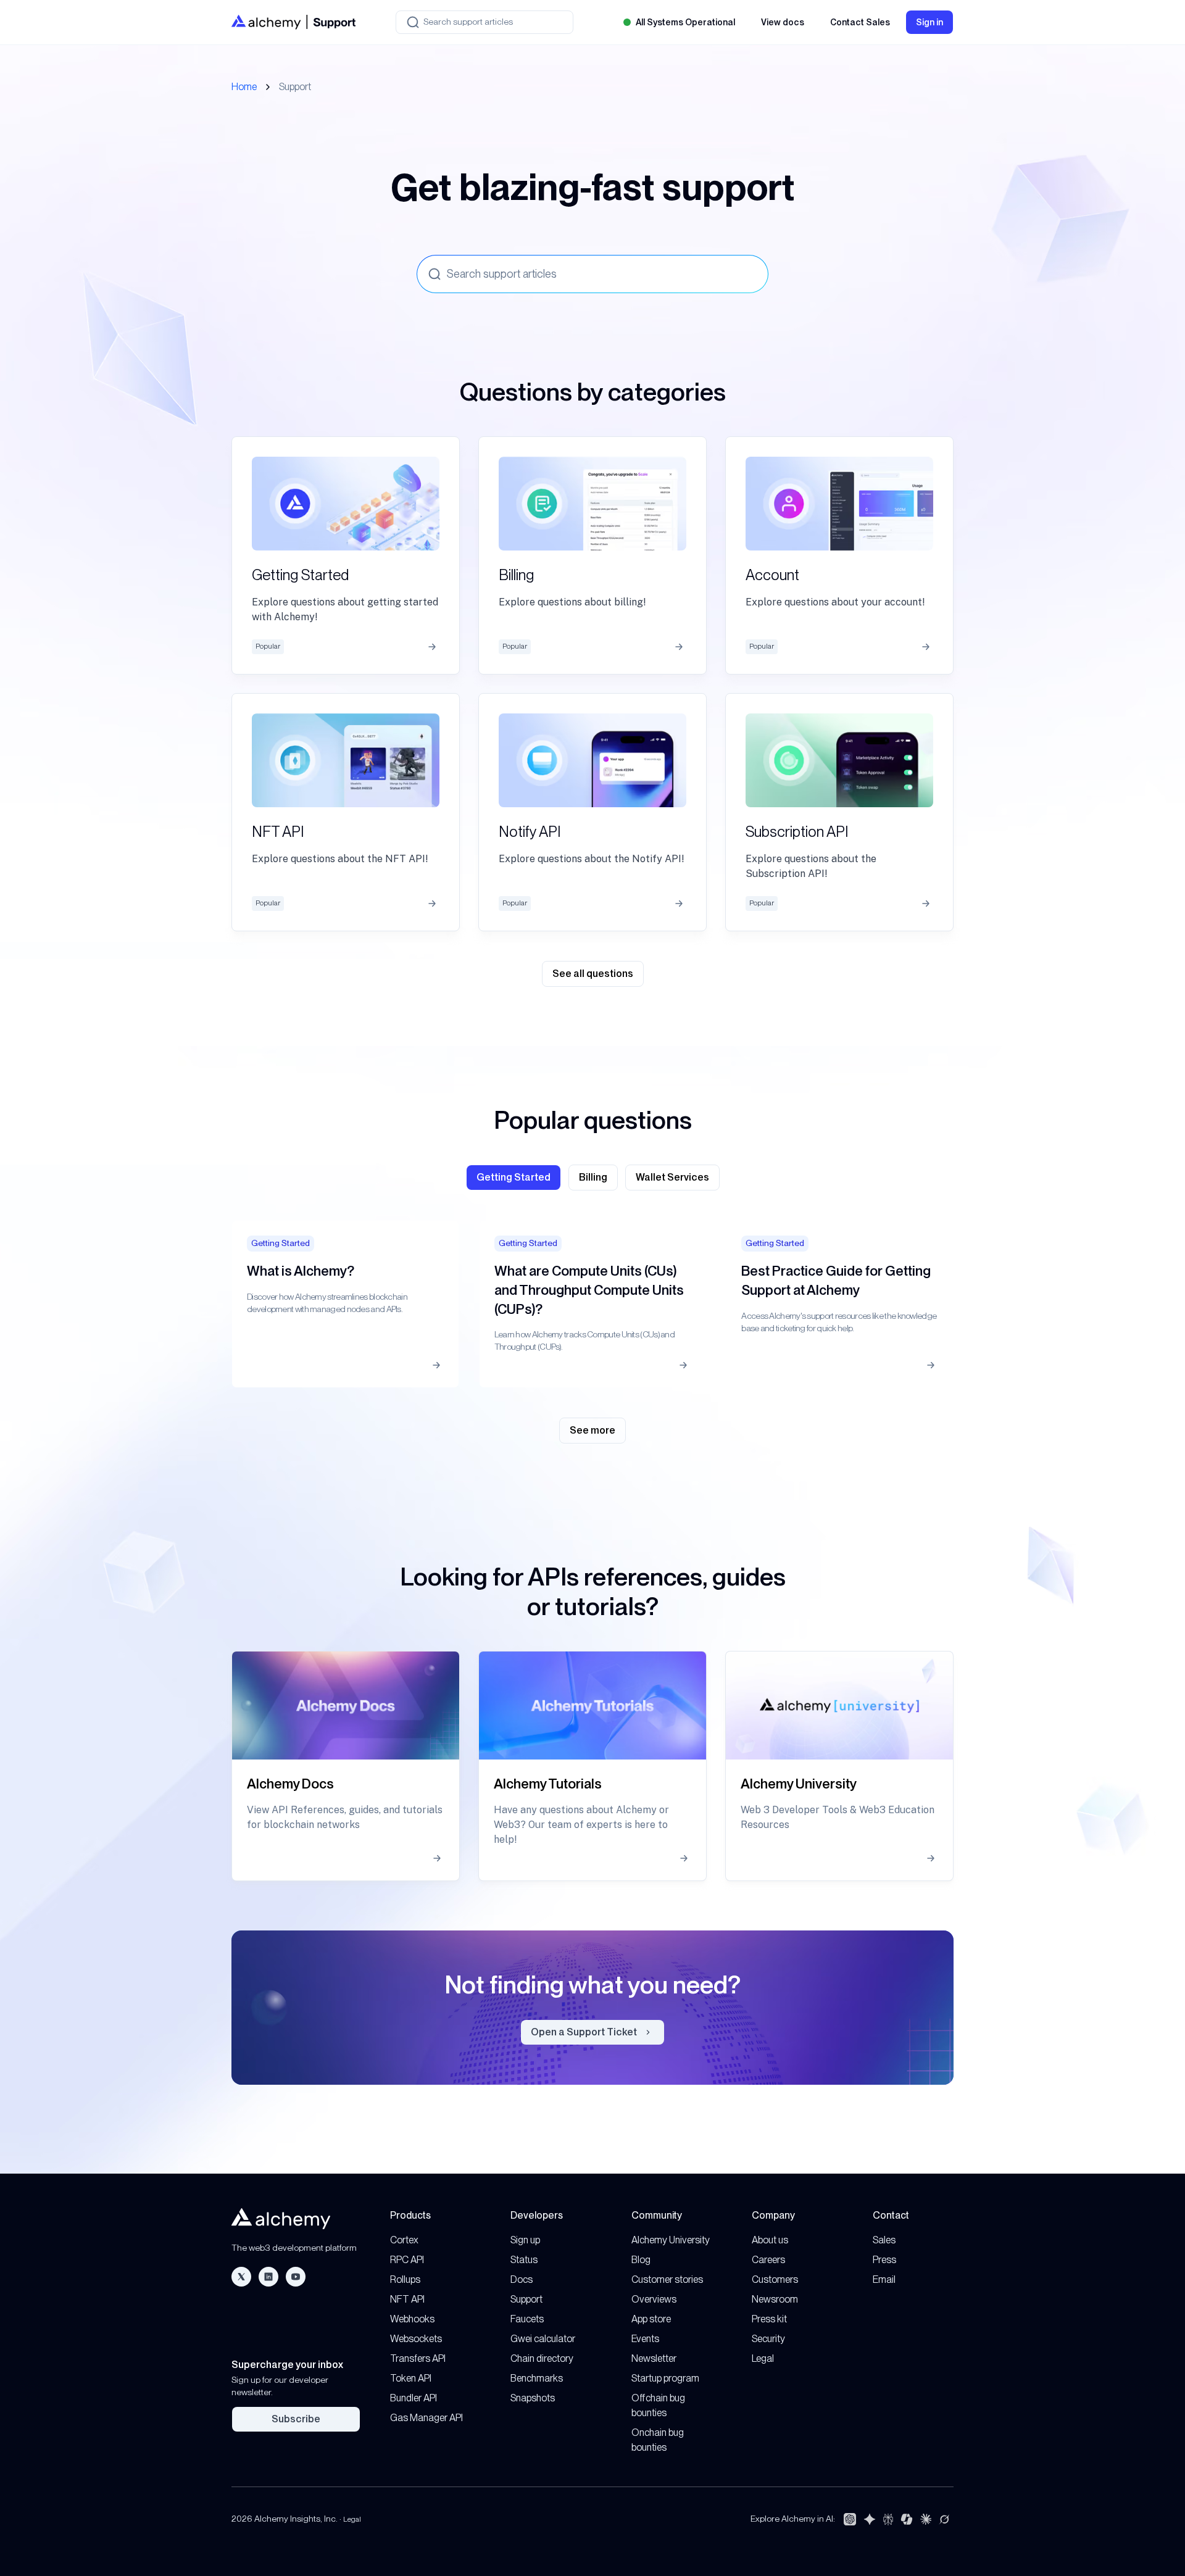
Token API (411, 2378)
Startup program (665, 2378)
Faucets (527, 2319)
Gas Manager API (426, 2418)
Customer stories (667, 2279)
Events (645, 2339)
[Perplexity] (888, 2519)
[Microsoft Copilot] (907, 2519)
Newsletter (654, 2358)
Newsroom (775, 2299)
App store (651, 2319)
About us (770, 2240)
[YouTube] (296, 2277)
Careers (768, 2260)
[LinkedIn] (268, 2277)
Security (768, 2339)
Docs (522, 2279)
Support (526, 2299)
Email (884, 2279)
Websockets (416, 2339)
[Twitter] (241, 2277)
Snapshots (533, 2398)
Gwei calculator (543, 2339)
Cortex (404, 2240)
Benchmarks (537, 2378)
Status (524, 2260)
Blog (641, 2260)
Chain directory (542, 2358)
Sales (884, 2240)
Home (244, 87)
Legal (763, 2358)
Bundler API (414, 2398)
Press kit (769, 2319)
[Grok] (944, 2519)
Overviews (654, 2299)
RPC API (407, 2260)
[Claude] (926, 2519)
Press (884, 2260)
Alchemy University (671, 2240)
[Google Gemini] (870, 2519)
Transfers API (418, 2358)
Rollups (405, 2279)
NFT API (407, 2299)
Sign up (525, 2240)
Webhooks (412, 2319)
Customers (775, 2279)
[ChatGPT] (850, 2519)
